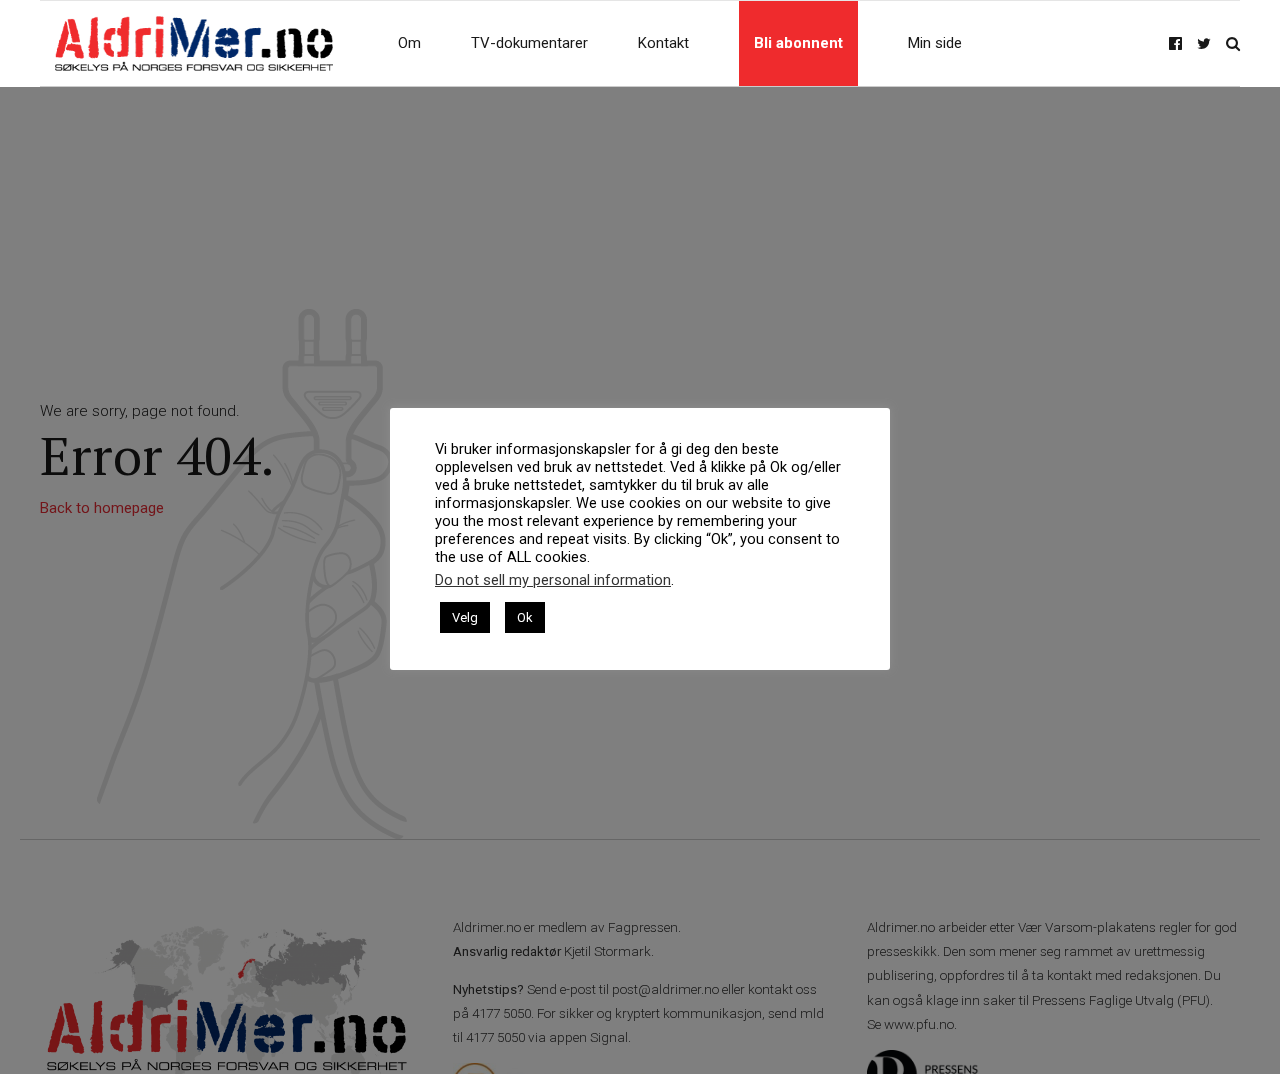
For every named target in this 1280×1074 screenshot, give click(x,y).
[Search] (1233, 43)
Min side (935, 43)
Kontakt (663, 43)
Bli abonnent (798, 43)
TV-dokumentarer (529, 43)
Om (409, 43)
